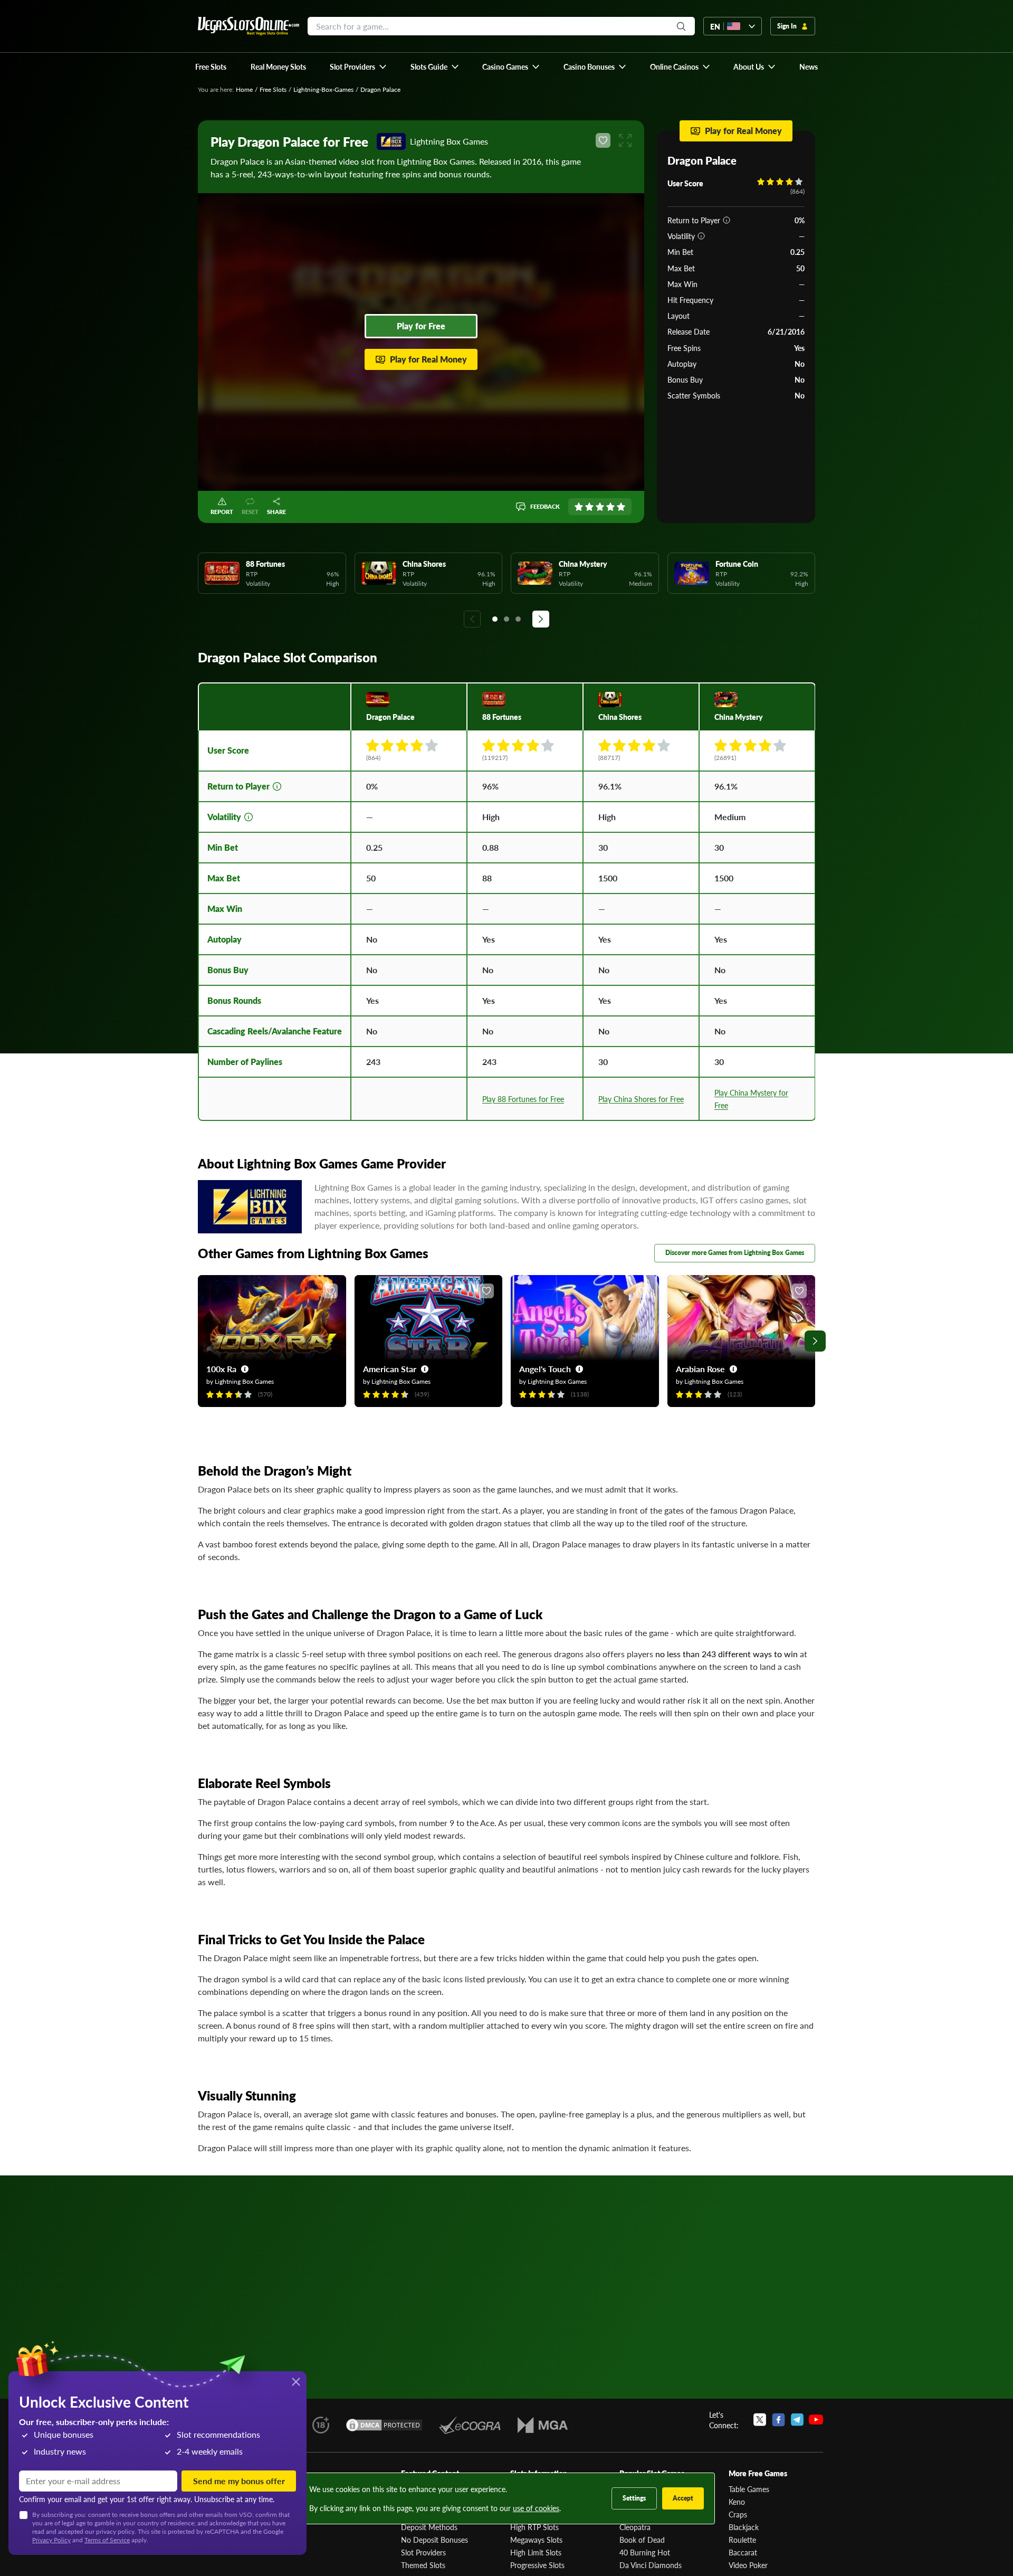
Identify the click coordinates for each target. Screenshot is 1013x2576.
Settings (634, 2498)
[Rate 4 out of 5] (610, 507)
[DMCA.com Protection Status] (384, 2425)
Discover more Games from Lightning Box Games (735, 1253)
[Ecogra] (470, 2425)
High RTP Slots (534, 2527)
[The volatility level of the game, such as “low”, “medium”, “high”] (701, 236)
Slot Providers (423, 2552)
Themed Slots (423, 2565)
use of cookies (536, 2508)
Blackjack (744, 2527)
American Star (390, 1369)
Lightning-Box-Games (323, 89)
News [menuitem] (809, 66)
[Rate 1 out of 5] (579, 507)
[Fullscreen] (625, 140)
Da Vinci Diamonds (651, 2565)
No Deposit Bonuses (434, 2540)
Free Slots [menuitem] (211, 66)
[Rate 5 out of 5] (621, 507)
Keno (737, 2502)
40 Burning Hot (645, 2552)
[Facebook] (778, 2420)
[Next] (541, 619)
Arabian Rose (700, 1369)
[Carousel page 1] (495, 619)
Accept (683, 2498)
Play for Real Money (428, 359)
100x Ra (221, 1369)
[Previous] (472, 619)
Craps (738, 2514)
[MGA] (543, 2425)
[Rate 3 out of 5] (600, 507)
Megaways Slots (536, 2540)
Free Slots (273, 89)
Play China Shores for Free (641, 1099)
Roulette (742, 2540)
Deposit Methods (429, 2527)
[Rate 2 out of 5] (589, 507)
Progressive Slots (537, 2565)
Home (244, 89)
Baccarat (743, 2552)
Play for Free (421, 326)
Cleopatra (635, 2527)
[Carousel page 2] (506, 619)
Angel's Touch (545, 1369)
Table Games (749, 2489)
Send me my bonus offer (239, 2481)
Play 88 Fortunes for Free (523, 1099)
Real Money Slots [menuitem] (278, 66)
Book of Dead (642, 2540)
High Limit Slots (536, 2552)
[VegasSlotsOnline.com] (249, 26)
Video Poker (748, 2565)
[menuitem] (359, 66)
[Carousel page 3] (518, 619)
